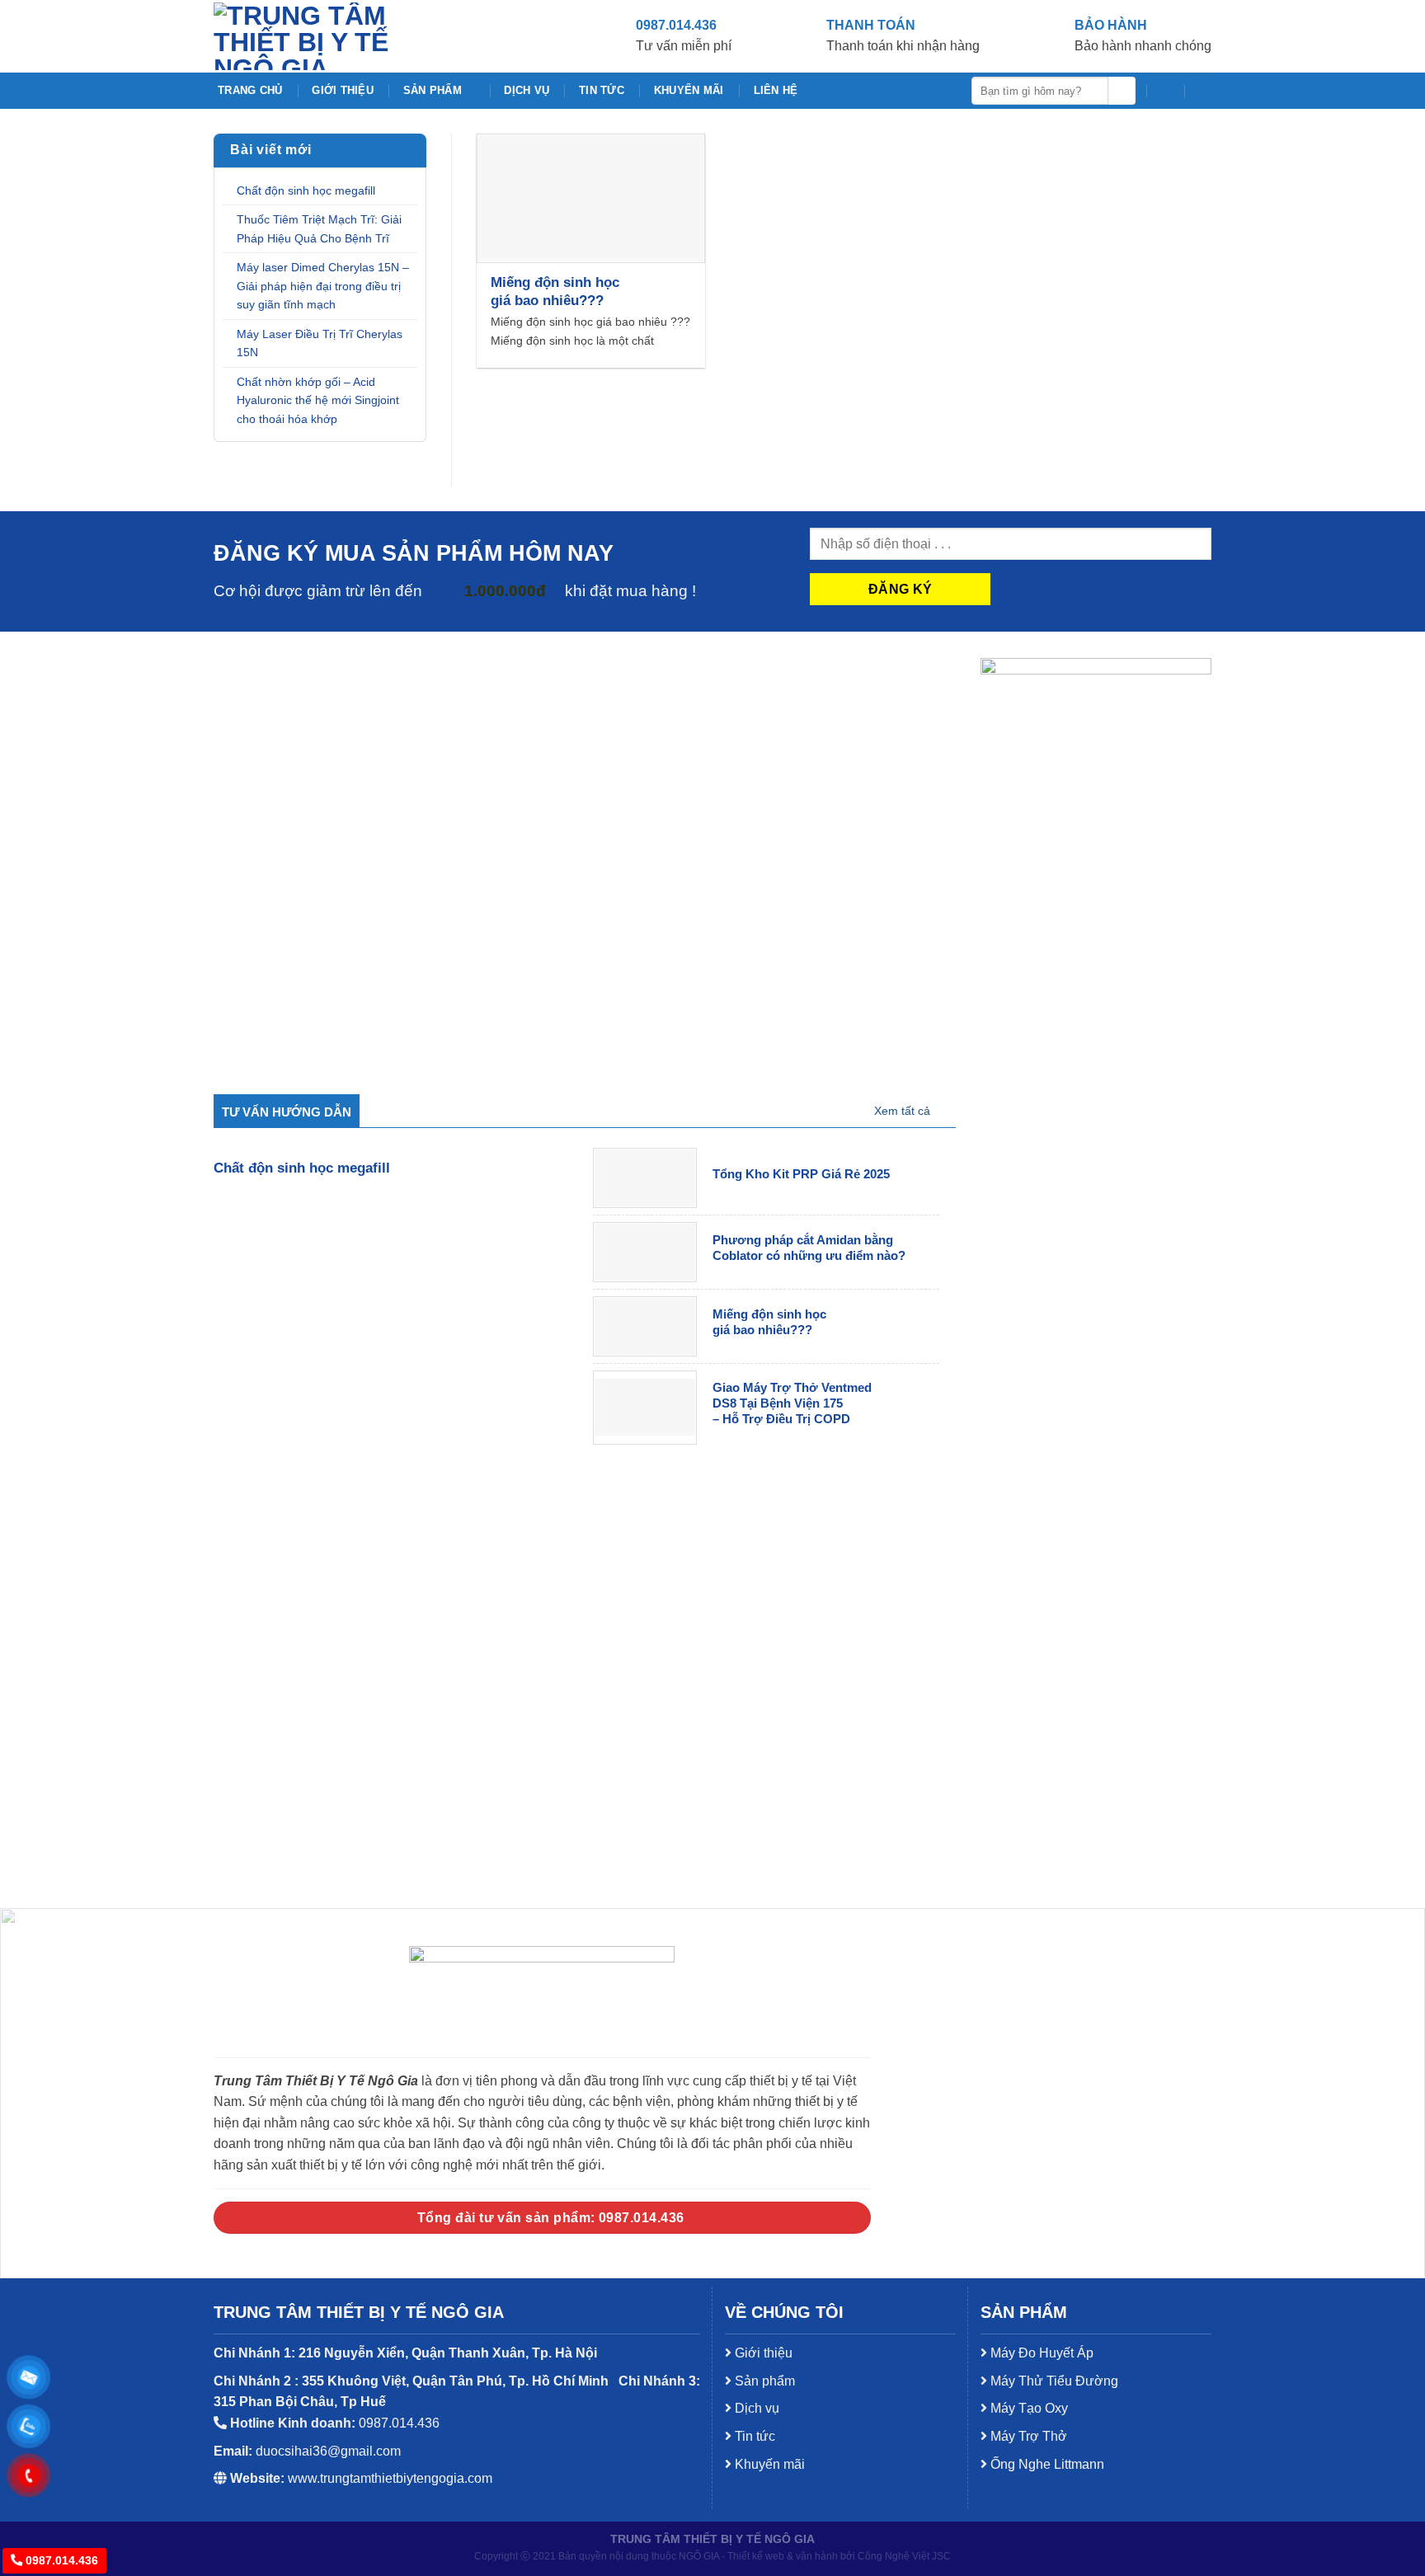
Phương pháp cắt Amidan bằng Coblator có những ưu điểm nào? (809, 1248)
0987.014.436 (60, 2560)
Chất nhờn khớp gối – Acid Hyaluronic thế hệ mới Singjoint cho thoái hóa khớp (318, 400)
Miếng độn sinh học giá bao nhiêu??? (555, 291)
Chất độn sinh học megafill (306, 190)
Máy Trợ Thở (1027, 2436)
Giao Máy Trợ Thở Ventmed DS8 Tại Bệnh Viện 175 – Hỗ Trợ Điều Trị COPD (792, 1403)
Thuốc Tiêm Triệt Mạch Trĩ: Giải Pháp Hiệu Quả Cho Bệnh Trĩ (319, 229)
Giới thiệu (343, 90)
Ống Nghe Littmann (1046, 2464)
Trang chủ (250, 90)
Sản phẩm (433, 90)
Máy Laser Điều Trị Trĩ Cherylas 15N (320, 343)
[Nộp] (1122, 91)
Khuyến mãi (689, 90)
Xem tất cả (902, 1111)
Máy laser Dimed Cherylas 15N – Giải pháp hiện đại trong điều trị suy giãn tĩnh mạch (323, 286)
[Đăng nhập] (1203, 91)
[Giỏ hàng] (1165, 91)
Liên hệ (776, 90)
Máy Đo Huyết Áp (1040, 2353)
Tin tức (602, 90)
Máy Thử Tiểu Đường (1053, 2381)
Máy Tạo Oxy (1028, 2408)
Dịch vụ (527, 90)
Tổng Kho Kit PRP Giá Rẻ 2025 (801, 1174)
